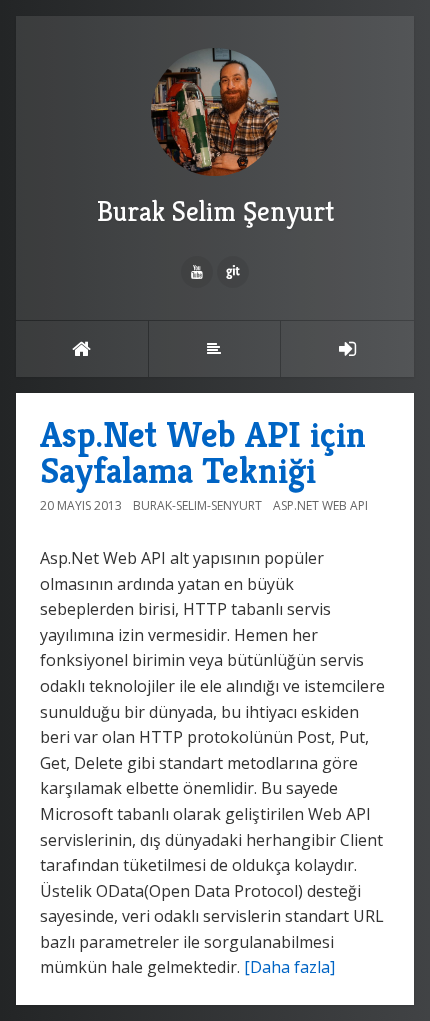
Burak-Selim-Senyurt (197, 505)
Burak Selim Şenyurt (215, 211)
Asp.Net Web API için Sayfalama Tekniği (203, 452)
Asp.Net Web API (320, 505)
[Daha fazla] (289, 967)
